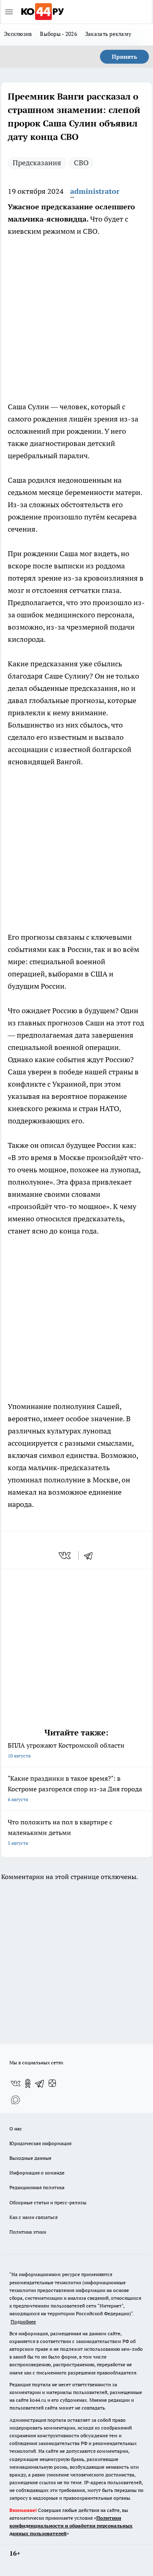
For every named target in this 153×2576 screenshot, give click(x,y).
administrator (95, 191)
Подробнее (23, 2322)
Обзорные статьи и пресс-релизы (48, 2202)
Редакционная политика (37, 2187)
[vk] (65, 1555)
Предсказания (37, 163)
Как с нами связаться (33, 2217)
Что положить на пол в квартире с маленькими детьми (60, 1832)
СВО (81, 163)
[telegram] (91, 1555)
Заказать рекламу (108, 34)
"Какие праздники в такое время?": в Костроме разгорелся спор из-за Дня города (75, 1788)
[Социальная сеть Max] (16, 2100)
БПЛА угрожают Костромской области (66, 1750)
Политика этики (28, 2232)
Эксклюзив (18, 34)
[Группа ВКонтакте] (16, 2083)
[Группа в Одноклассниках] (28, 2083)
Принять (124, 57)
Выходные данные (30, 2158)
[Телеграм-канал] (40, 2083)
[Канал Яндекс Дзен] (52, 2083)
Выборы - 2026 (59, 34)
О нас (16, 2129)
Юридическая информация (40, 2143)
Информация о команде (37, 2173)
